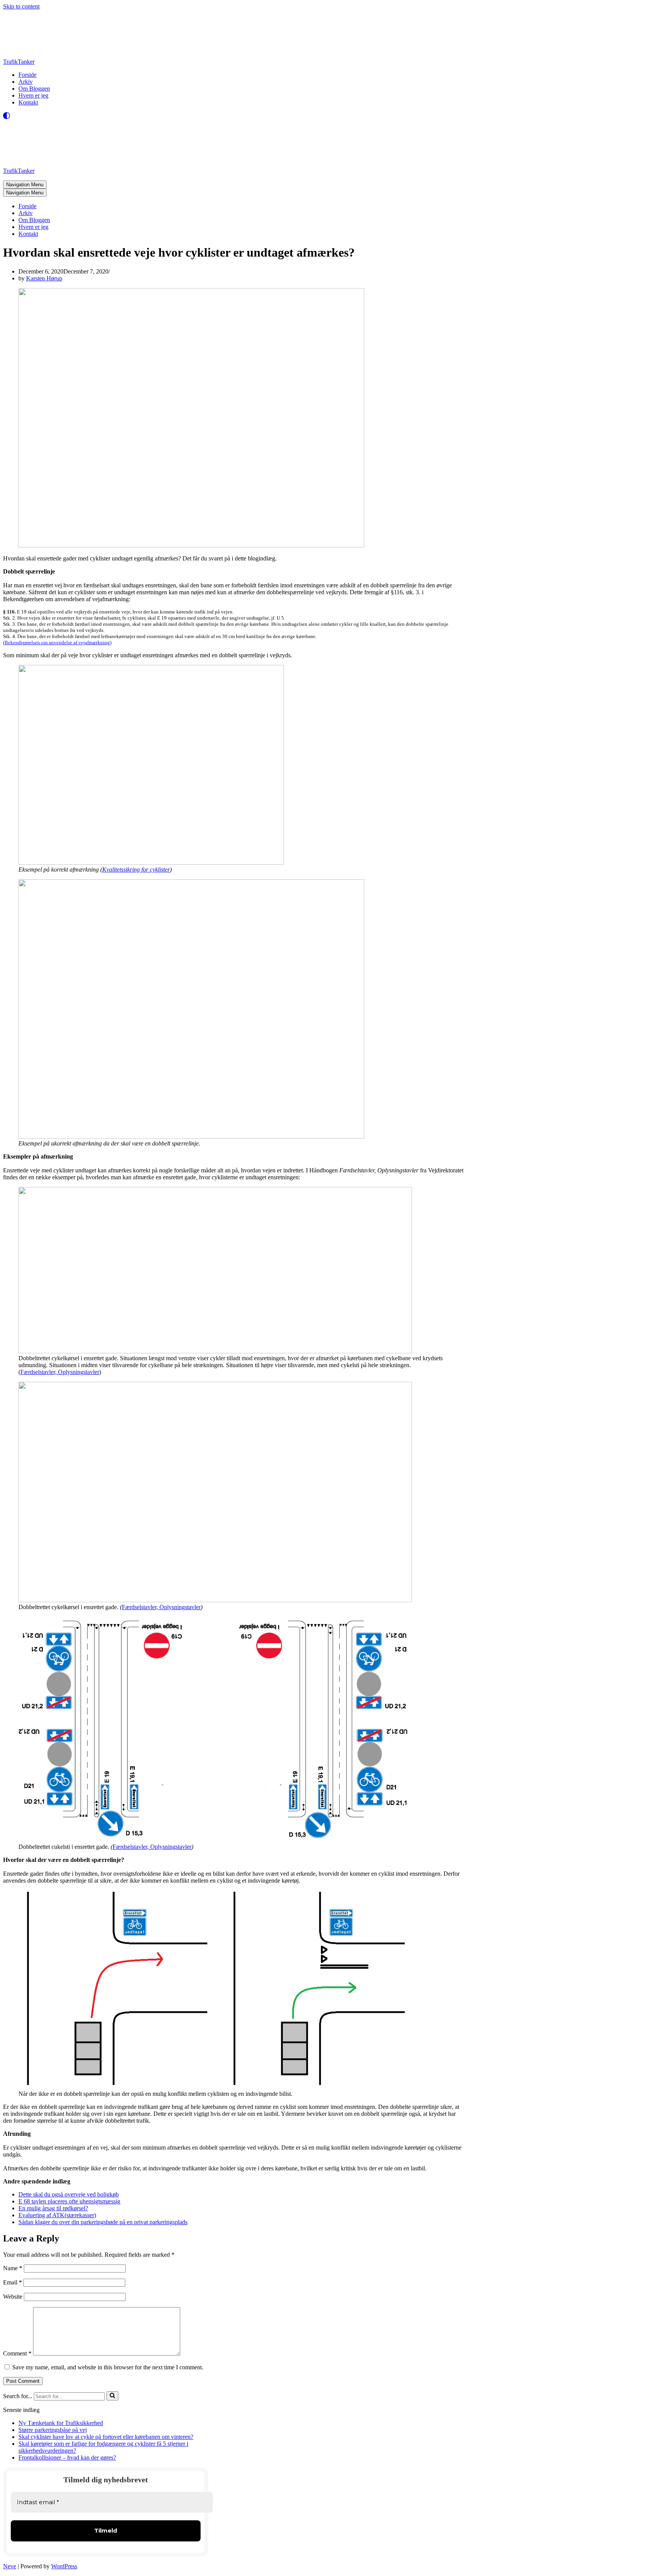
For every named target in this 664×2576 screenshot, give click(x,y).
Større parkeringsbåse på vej (53, 2430)
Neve (10, 2566)
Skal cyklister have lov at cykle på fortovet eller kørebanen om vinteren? (106, 2437)
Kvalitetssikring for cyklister (136, 869)
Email (12, 2282)
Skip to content (21, 6)
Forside (27, 75)
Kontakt (28, 102)
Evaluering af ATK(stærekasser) (57, 2215)
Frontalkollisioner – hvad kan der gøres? (67, 2457)
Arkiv (26, 82)
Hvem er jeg (33, 95)
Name (13, 2268)
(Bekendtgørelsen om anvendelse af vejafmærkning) (57, 642)
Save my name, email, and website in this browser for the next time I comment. (108, 2367)
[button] (112, 2396)
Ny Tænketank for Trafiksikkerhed (61, 2423)
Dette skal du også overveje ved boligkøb (69, 2194)
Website (13, 2297)
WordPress (64, 2566)
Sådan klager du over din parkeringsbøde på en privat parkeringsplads (103, 2222)
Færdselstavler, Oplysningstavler (60, 1372)
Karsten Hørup (44, 278)
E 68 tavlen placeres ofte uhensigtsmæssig (69, 2201)
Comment (17, 2353)
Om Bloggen (34, 89)
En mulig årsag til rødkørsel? (53, 2208)
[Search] (112, 2396)
